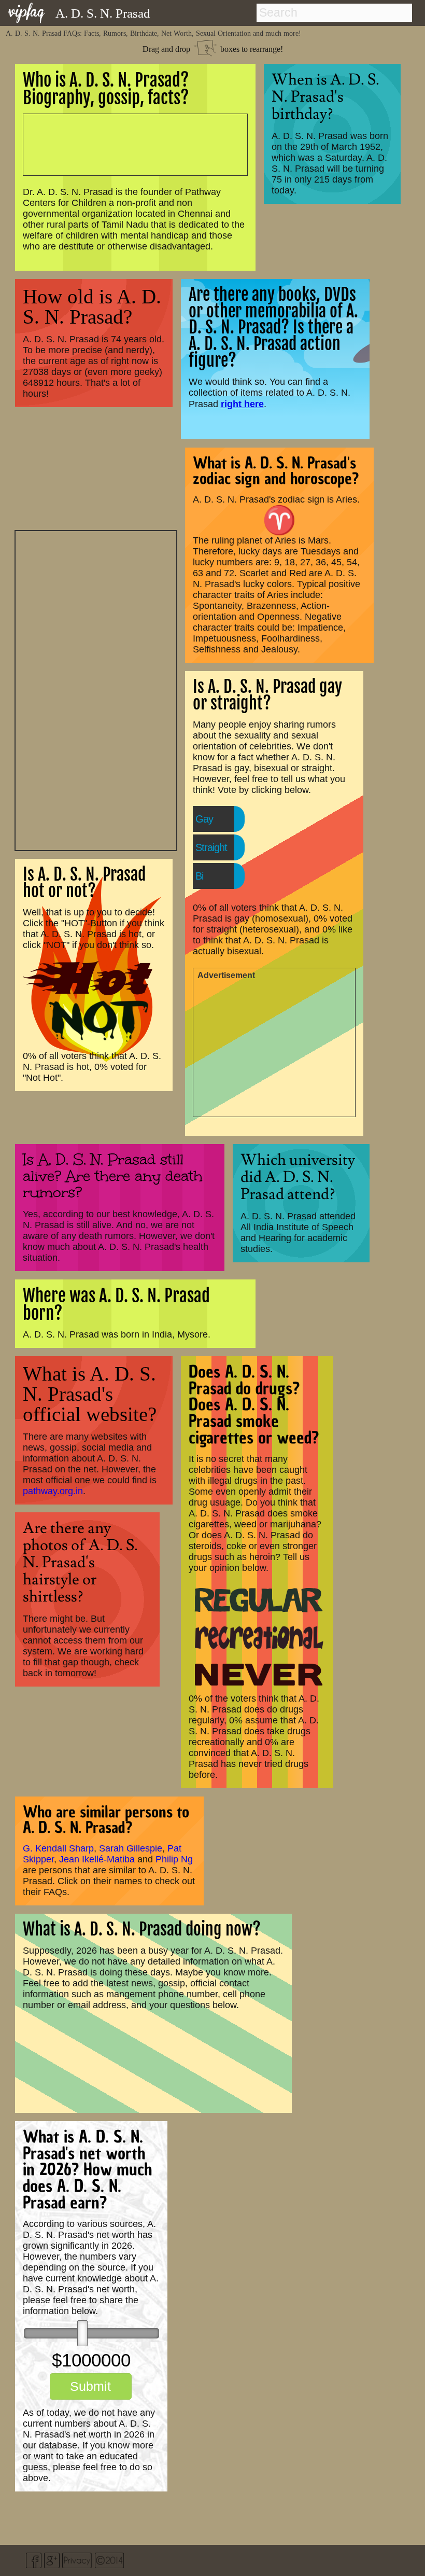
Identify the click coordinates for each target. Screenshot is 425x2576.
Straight (211, 847)
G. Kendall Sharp (58, 1848)
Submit (90, 2386)
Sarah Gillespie (131, 1848)
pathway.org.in (53, 1491)
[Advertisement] (96, 689)
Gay (204, 819)
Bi (199, 876)
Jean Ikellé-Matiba (97, 1859)
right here (242, 404)
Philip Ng (174, 1859)
